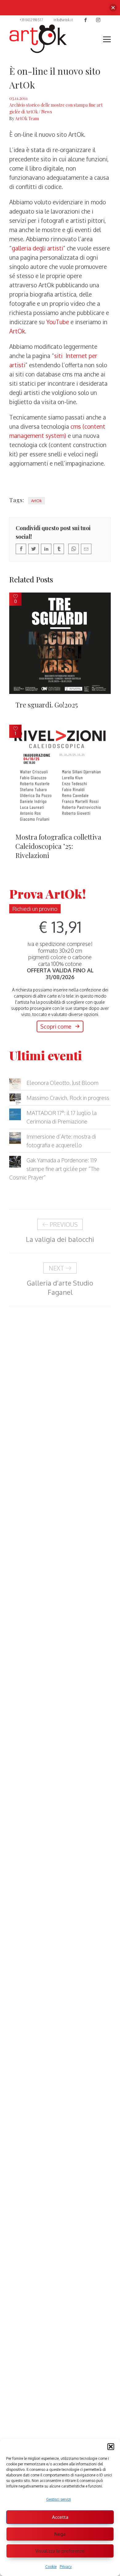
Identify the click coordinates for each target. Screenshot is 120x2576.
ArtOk (17, 331)
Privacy (66, 2567)
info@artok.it (63, 20)
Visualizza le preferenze (60, 2551)
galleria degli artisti (37, 248)
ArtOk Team (27, 118)
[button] (111, 2447)
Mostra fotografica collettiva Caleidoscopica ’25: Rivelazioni (58, 846)
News (47, 112)
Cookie (51, 2567)
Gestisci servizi (58, 2499)
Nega (60, 2534)
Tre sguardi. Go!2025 (47, 705)
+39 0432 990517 (31, 20)
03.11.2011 (18, 98)
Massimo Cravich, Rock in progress (68, 1098)
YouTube (58, 322)
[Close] (113, 8)
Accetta (60, 2517)
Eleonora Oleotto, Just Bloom (62, 1083)
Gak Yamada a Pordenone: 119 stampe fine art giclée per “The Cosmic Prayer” (54, 1169)
